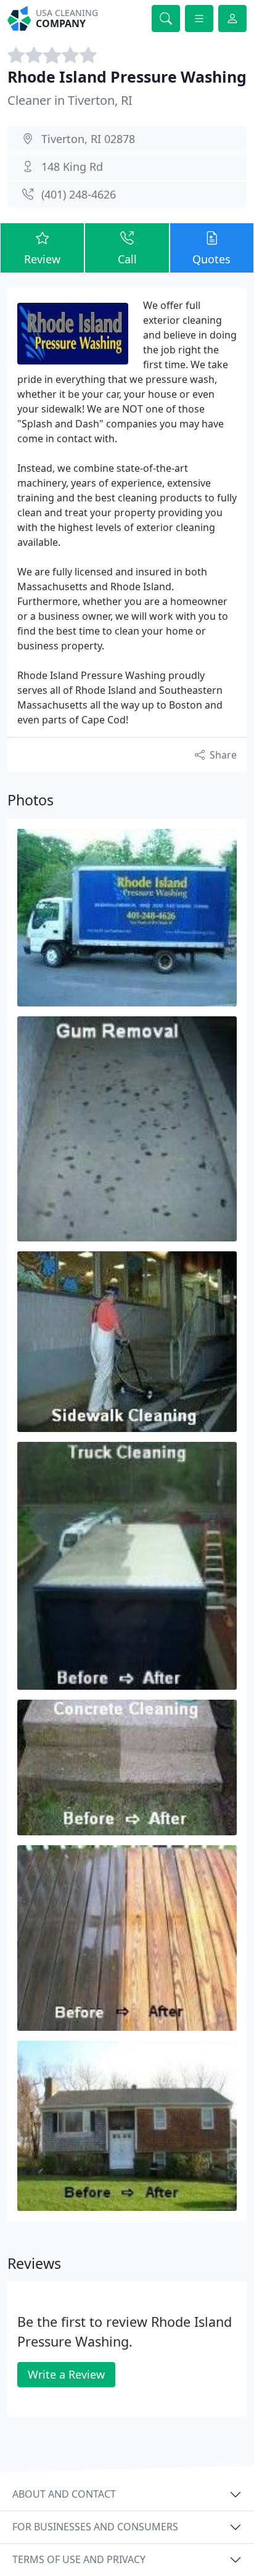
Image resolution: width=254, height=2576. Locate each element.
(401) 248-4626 (79, 194)
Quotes (211, 259)
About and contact (64, 2494)
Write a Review (66, 2374)
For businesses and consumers (95, 2527)
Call (127, 259)
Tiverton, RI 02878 (88, 139)
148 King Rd (72, 167)
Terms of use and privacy (79, 2559)
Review (42, 259)
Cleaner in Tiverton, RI (70, 100)
